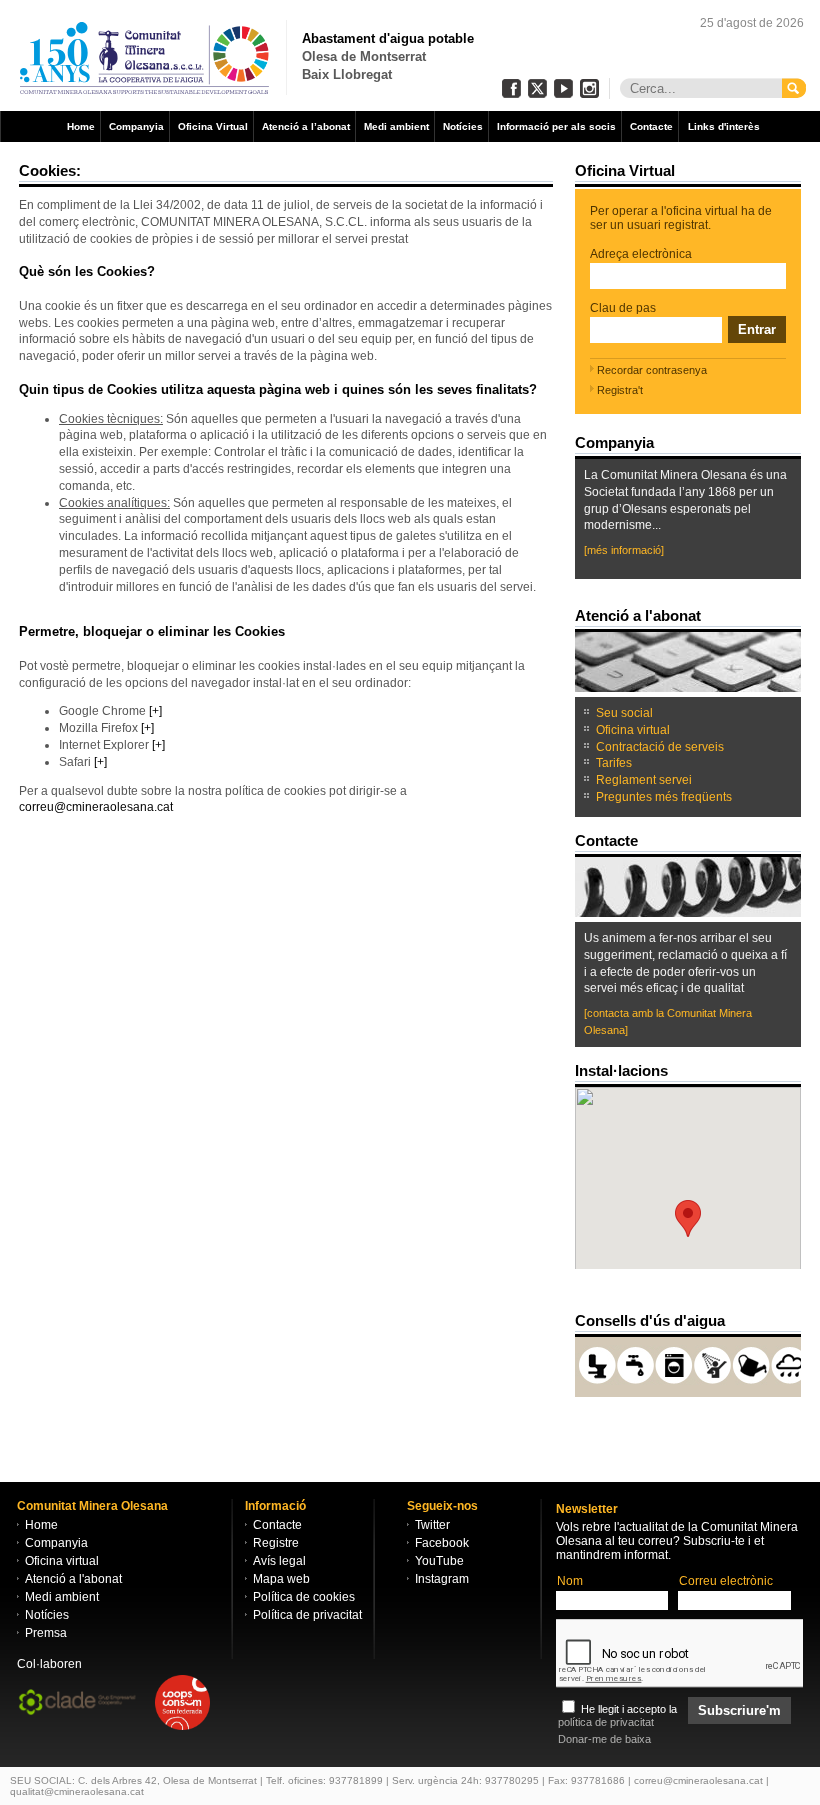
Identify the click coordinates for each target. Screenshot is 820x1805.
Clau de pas (623, 308)
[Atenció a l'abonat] (703, 615)
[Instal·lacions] (670, 1070)
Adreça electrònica (641, 254)
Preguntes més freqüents (664, 797)
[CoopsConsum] (182, 1704)
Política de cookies (304, 1597)
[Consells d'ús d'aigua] (727, 1320)
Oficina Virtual (213, 126)
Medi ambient (396, 126)
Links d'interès (724, 126)
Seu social (624, 713)
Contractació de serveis (660, 747)
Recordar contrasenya (652, 370)
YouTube (439, 1561)
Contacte (651, 126)
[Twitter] (537, 88)
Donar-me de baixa (604, 1739)
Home (81, 126)
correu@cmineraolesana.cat (96, 807)
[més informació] (624, 550)
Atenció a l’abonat (306, 126)
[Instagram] (589, 88)
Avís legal (279, 1561)
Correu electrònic (726, 1581)
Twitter (432, 1525)
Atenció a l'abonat (73, 1579)
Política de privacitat (307, 1615)
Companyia (136, 126)
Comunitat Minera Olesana (145, 57)
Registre (276, 1543)
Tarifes (614, 763)
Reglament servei (644, 780)
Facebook (442, 1543)
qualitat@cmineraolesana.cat (77, 1791)
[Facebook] (511, 88)
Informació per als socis (556, 126)
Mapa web (281, 1579)
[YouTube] (563, 88)
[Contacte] (640, 840)
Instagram (442, 1579)
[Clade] (82, 1704)
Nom (570, 1581)
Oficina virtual (633, 730)
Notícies (463, 126)
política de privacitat (606, 1722)
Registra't (620, 390)
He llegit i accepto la (617, 1715)
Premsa (46, 1633)
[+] (155, 711)
